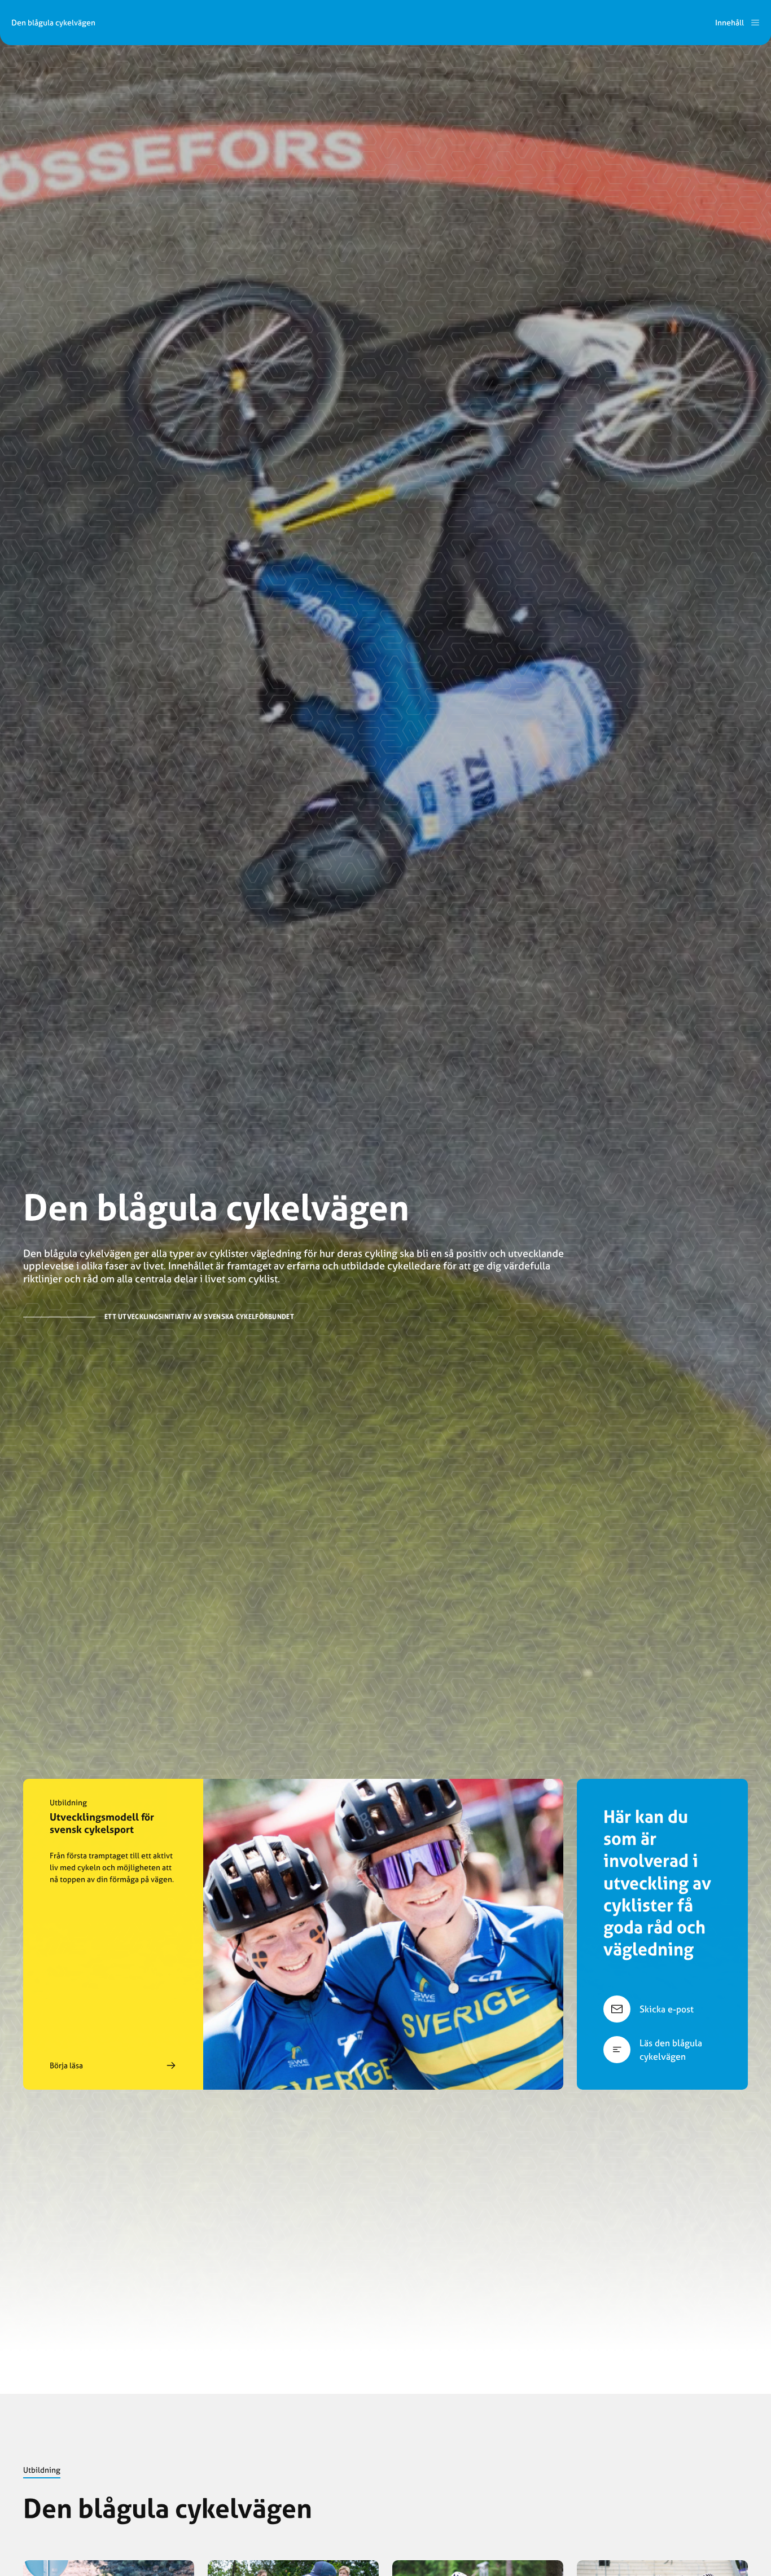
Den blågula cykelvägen (53, 23)
